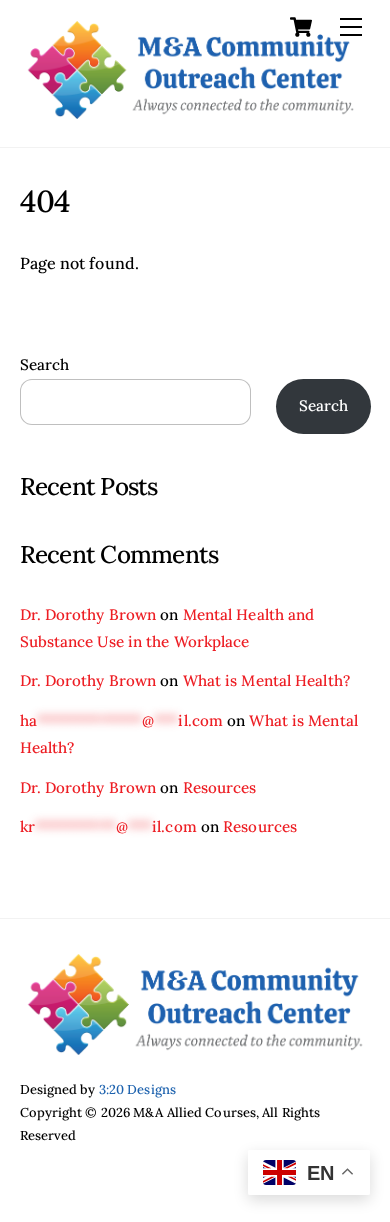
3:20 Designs (137, 1089)
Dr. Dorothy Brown (88, 614)
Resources (220, 787)
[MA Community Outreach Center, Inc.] (190, 110)
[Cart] (301, 27)
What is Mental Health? (266, 680)
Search (45, 364)
